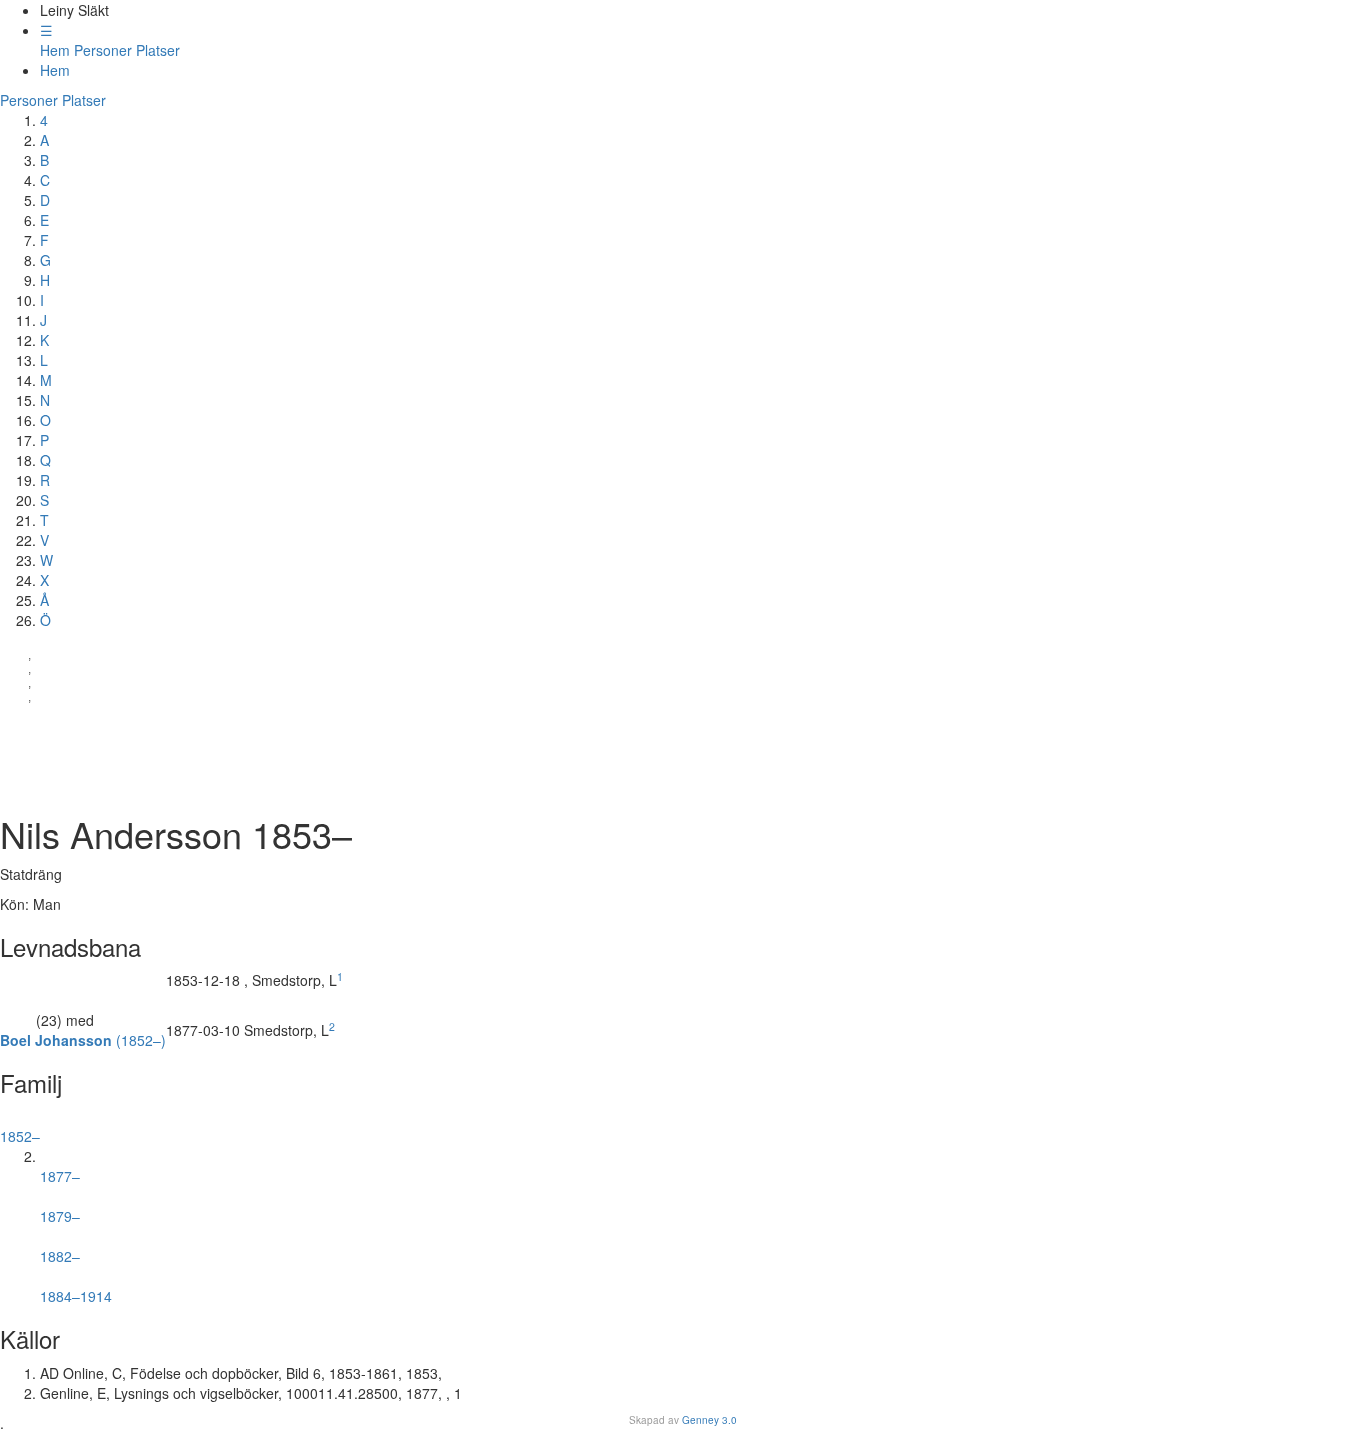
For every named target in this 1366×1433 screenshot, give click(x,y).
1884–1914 (76, 1288)
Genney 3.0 (709, 1420)
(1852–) (83, 1040)
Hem (55, 50)
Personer (103, 50)
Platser (158, 50)
